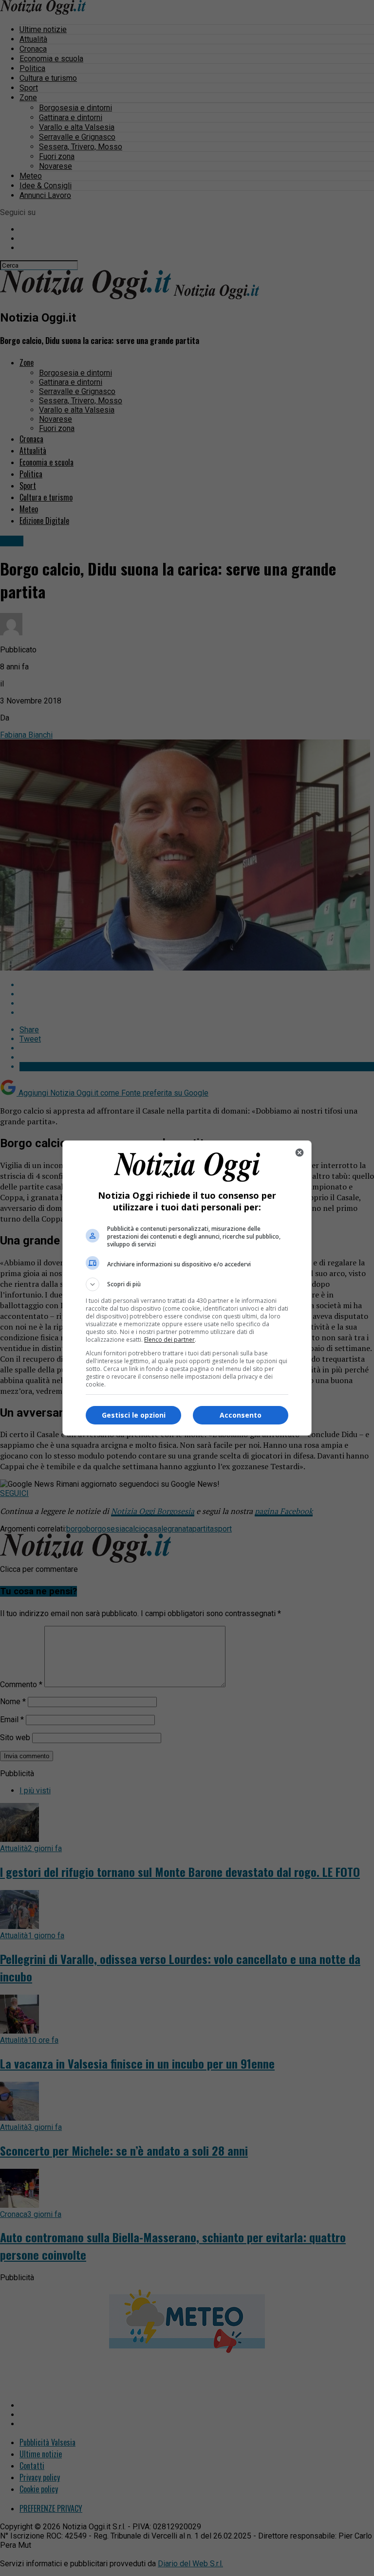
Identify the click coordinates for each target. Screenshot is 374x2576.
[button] (187, 1284)
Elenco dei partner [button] (169, 1340)
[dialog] (187, 1288)
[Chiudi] (299, 1153)
